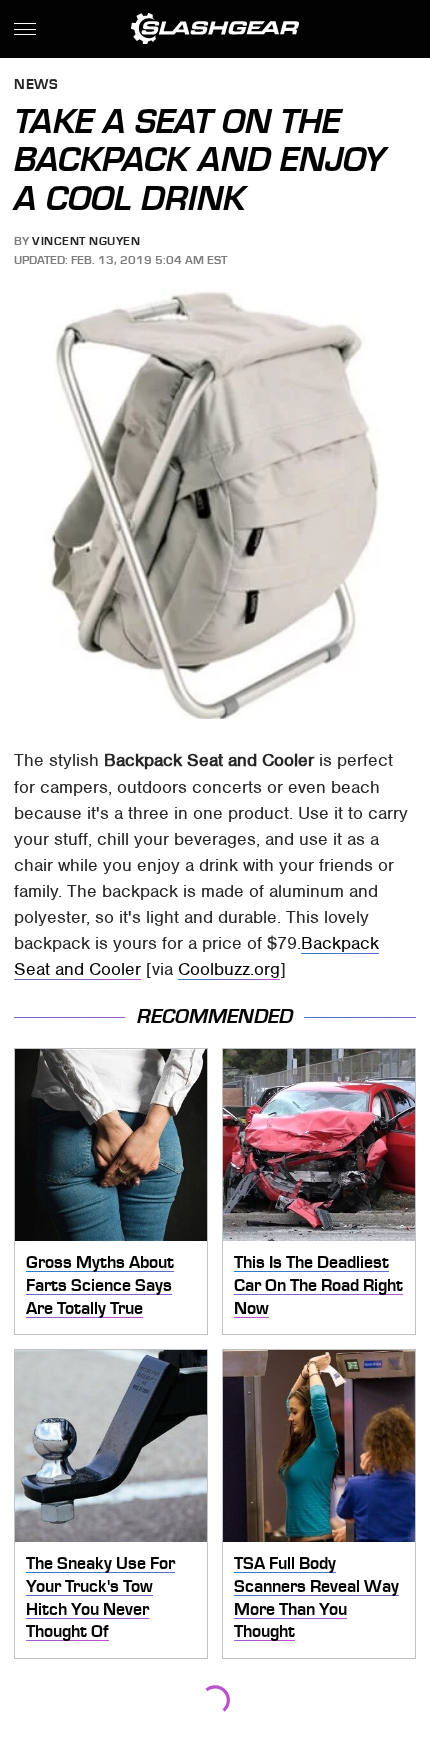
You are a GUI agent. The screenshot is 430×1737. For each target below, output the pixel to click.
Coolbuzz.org (229, 969)
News (36, 85)
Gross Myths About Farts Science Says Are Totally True (100, 1284)
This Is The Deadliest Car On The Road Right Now (318, 1284)
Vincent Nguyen (86, 241)
